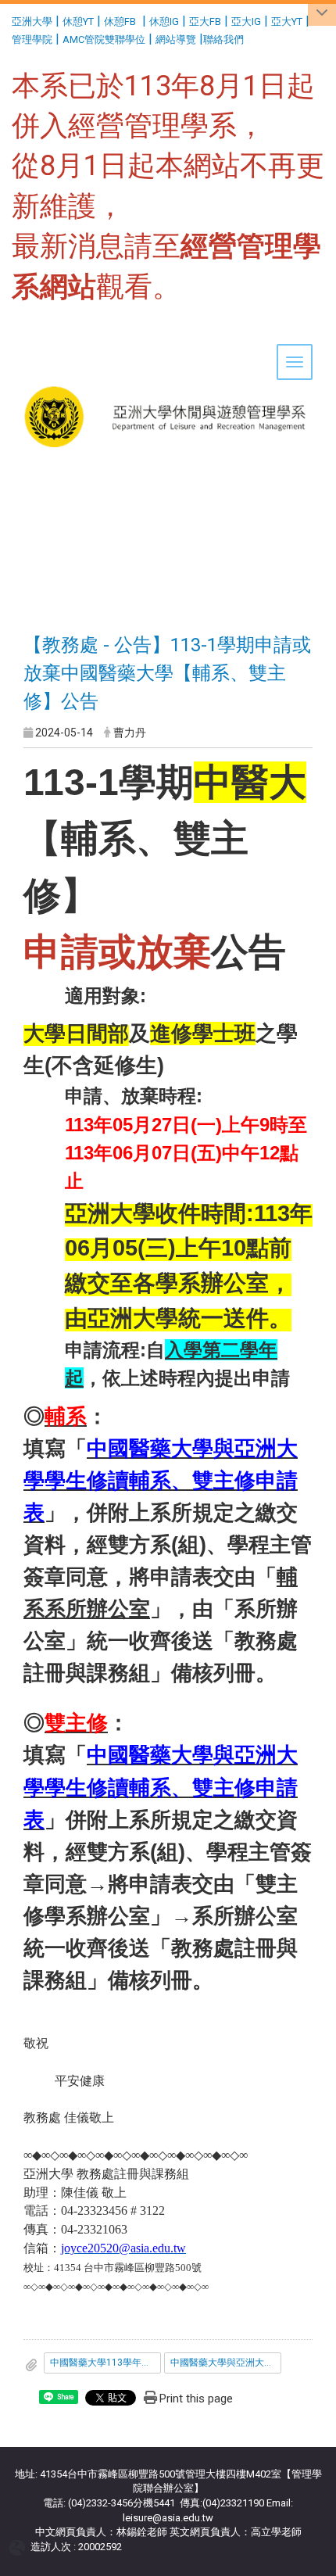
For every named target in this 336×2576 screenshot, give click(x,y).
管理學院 (32, 39)
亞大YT (287, 21)
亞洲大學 (32, 21)
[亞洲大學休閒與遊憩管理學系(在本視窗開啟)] (168, 368)
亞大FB (205, 21)
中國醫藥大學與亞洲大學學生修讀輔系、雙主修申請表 (226, 2363)
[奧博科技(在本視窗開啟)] (20, 2547)
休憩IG (164, 21)
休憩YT (78, 21)
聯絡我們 (225, 39)
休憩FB (120, 21)
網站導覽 (176, 39)
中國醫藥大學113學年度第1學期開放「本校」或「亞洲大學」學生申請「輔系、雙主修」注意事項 (105, 2363)
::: (6, 19)
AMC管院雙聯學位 (104, 39)
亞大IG (246, 21)
